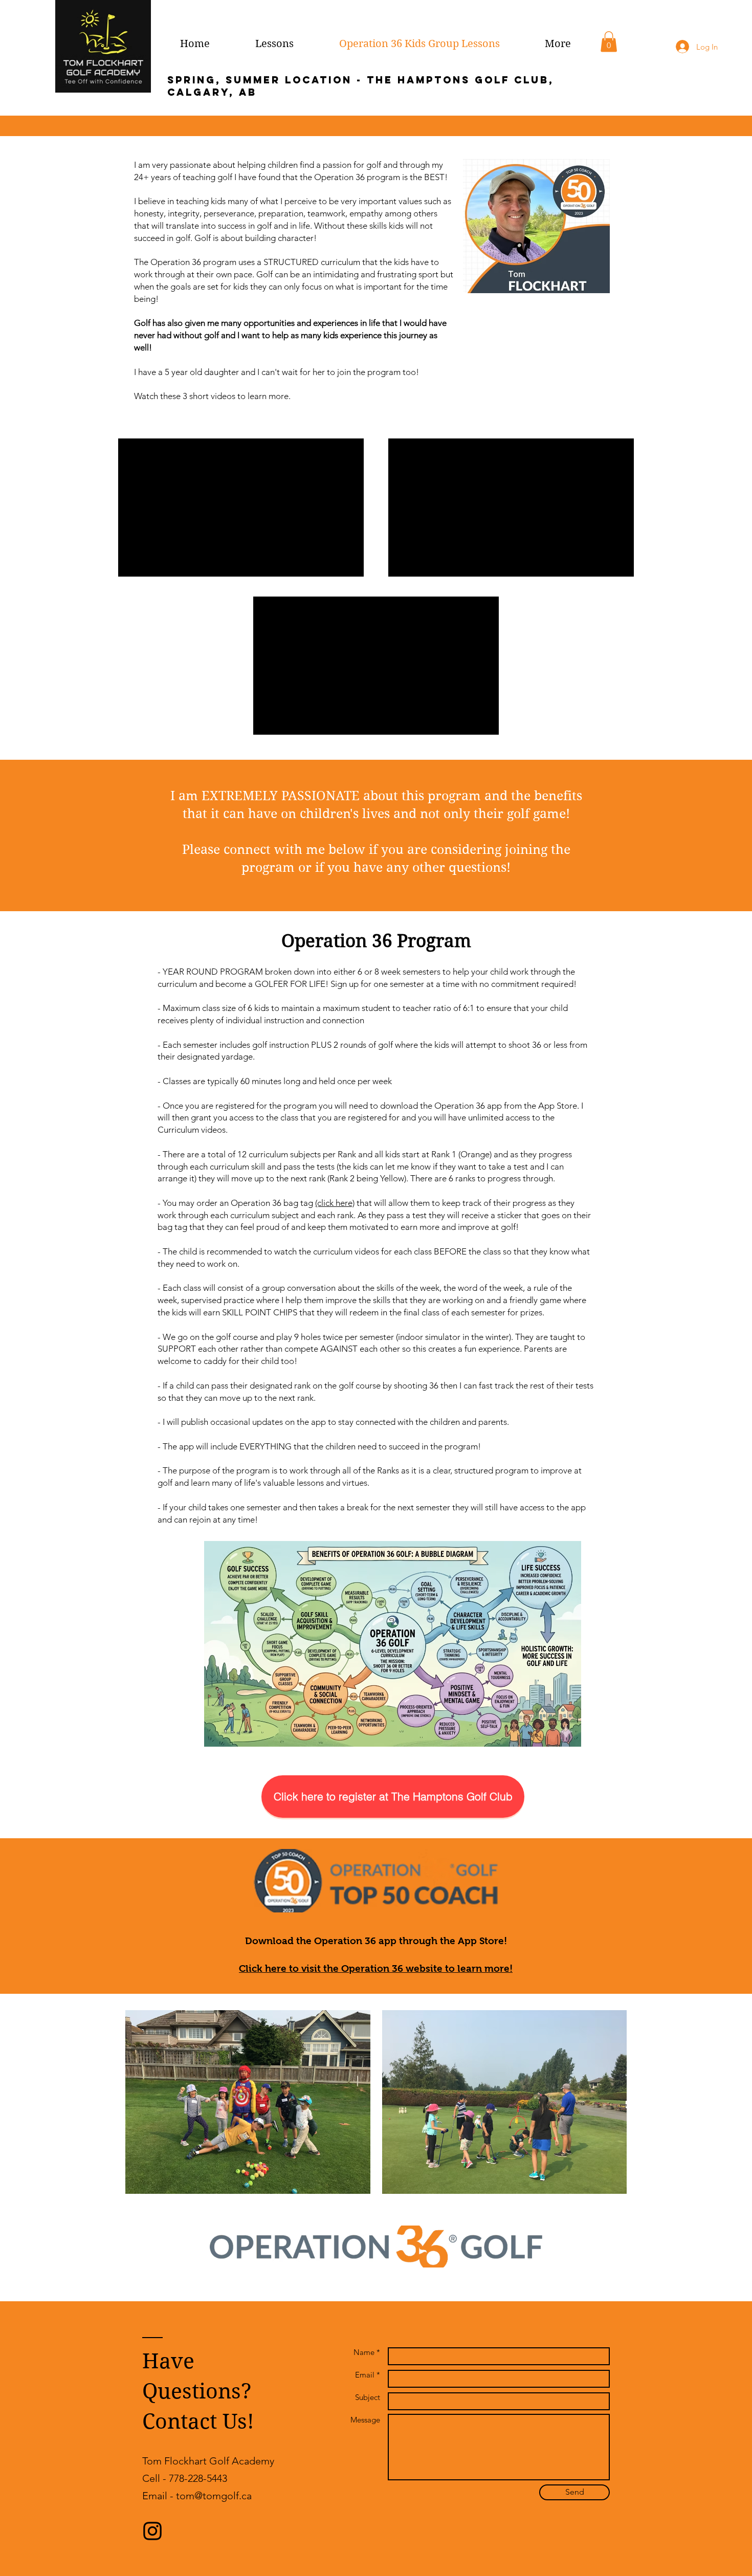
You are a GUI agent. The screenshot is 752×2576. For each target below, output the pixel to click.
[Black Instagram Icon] (152, 2531)
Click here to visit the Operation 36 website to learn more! (376, 1968)
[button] (609, 42)
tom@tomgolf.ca (214, 2496)
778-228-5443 (198, 2478)
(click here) (335, 1203)
